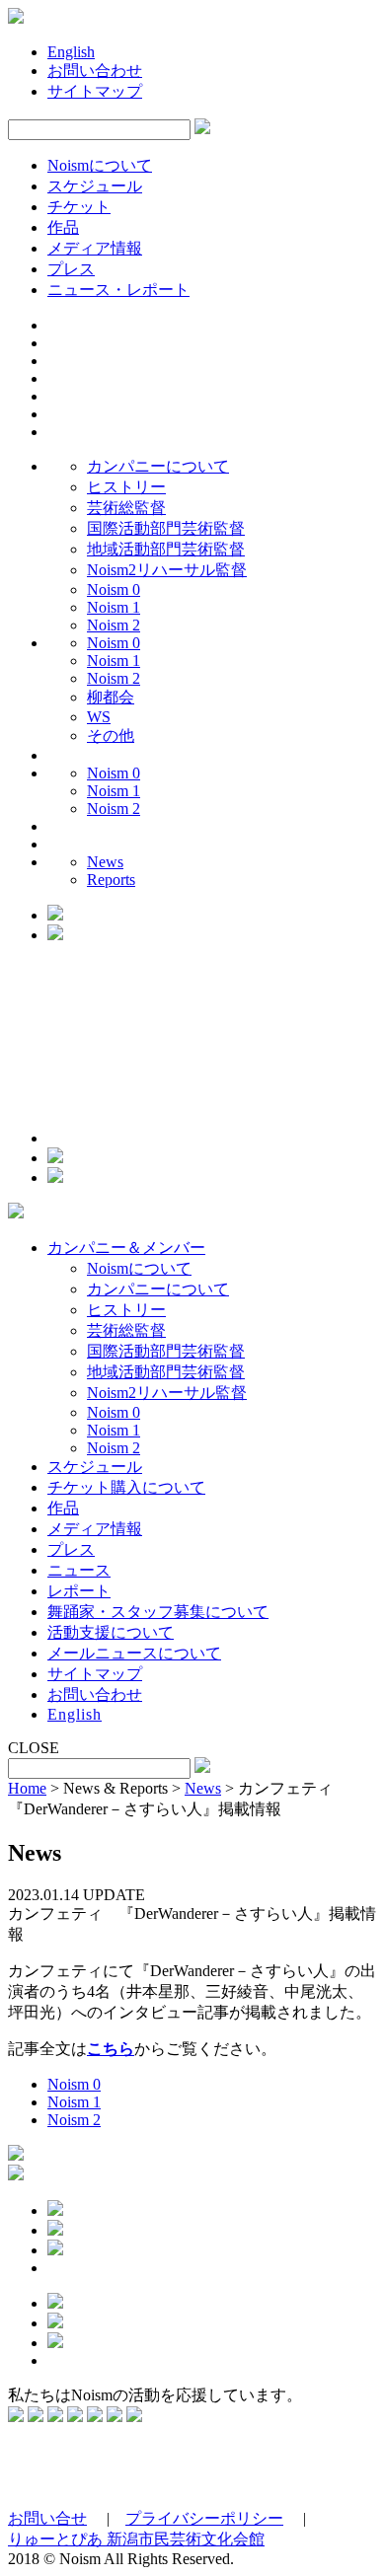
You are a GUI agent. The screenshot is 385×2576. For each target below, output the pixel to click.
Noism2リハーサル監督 (167, 570)
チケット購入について (126, 1487)
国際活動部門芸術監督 (166, 528)
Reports (111, 880)
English (71, 52)
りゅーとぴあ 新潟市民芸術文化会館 (136, 2539)
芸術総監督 (126, 508)
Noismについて (100, 165)
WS (99, 717)
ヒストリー (126, 487)
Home (27, 1788)
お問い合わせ (95, 71)
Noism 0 (114, 589)
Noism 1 (114, 607)
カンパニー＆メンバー (126, 1248)
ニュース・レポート (118, 290)
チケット (79, 207)
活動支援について (111, 1632)
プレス (71, 269)
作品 (63, 227)
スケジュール (95, 186)
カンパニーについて (158, 466)
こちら (111, 2049)
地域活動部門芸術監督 (166, 549)
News (105, 862)
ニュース (79, 1570)
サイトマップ (95, 91)
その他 (111, 736)
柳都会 (111, 697)
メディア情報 (95, 248)
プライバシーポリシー (204, 2518)
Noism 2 (114, 625)
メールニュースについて (134, 1653)
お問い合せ (47, 2518)
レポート (79, 1591)
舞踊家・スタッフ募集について (158, 1612)
